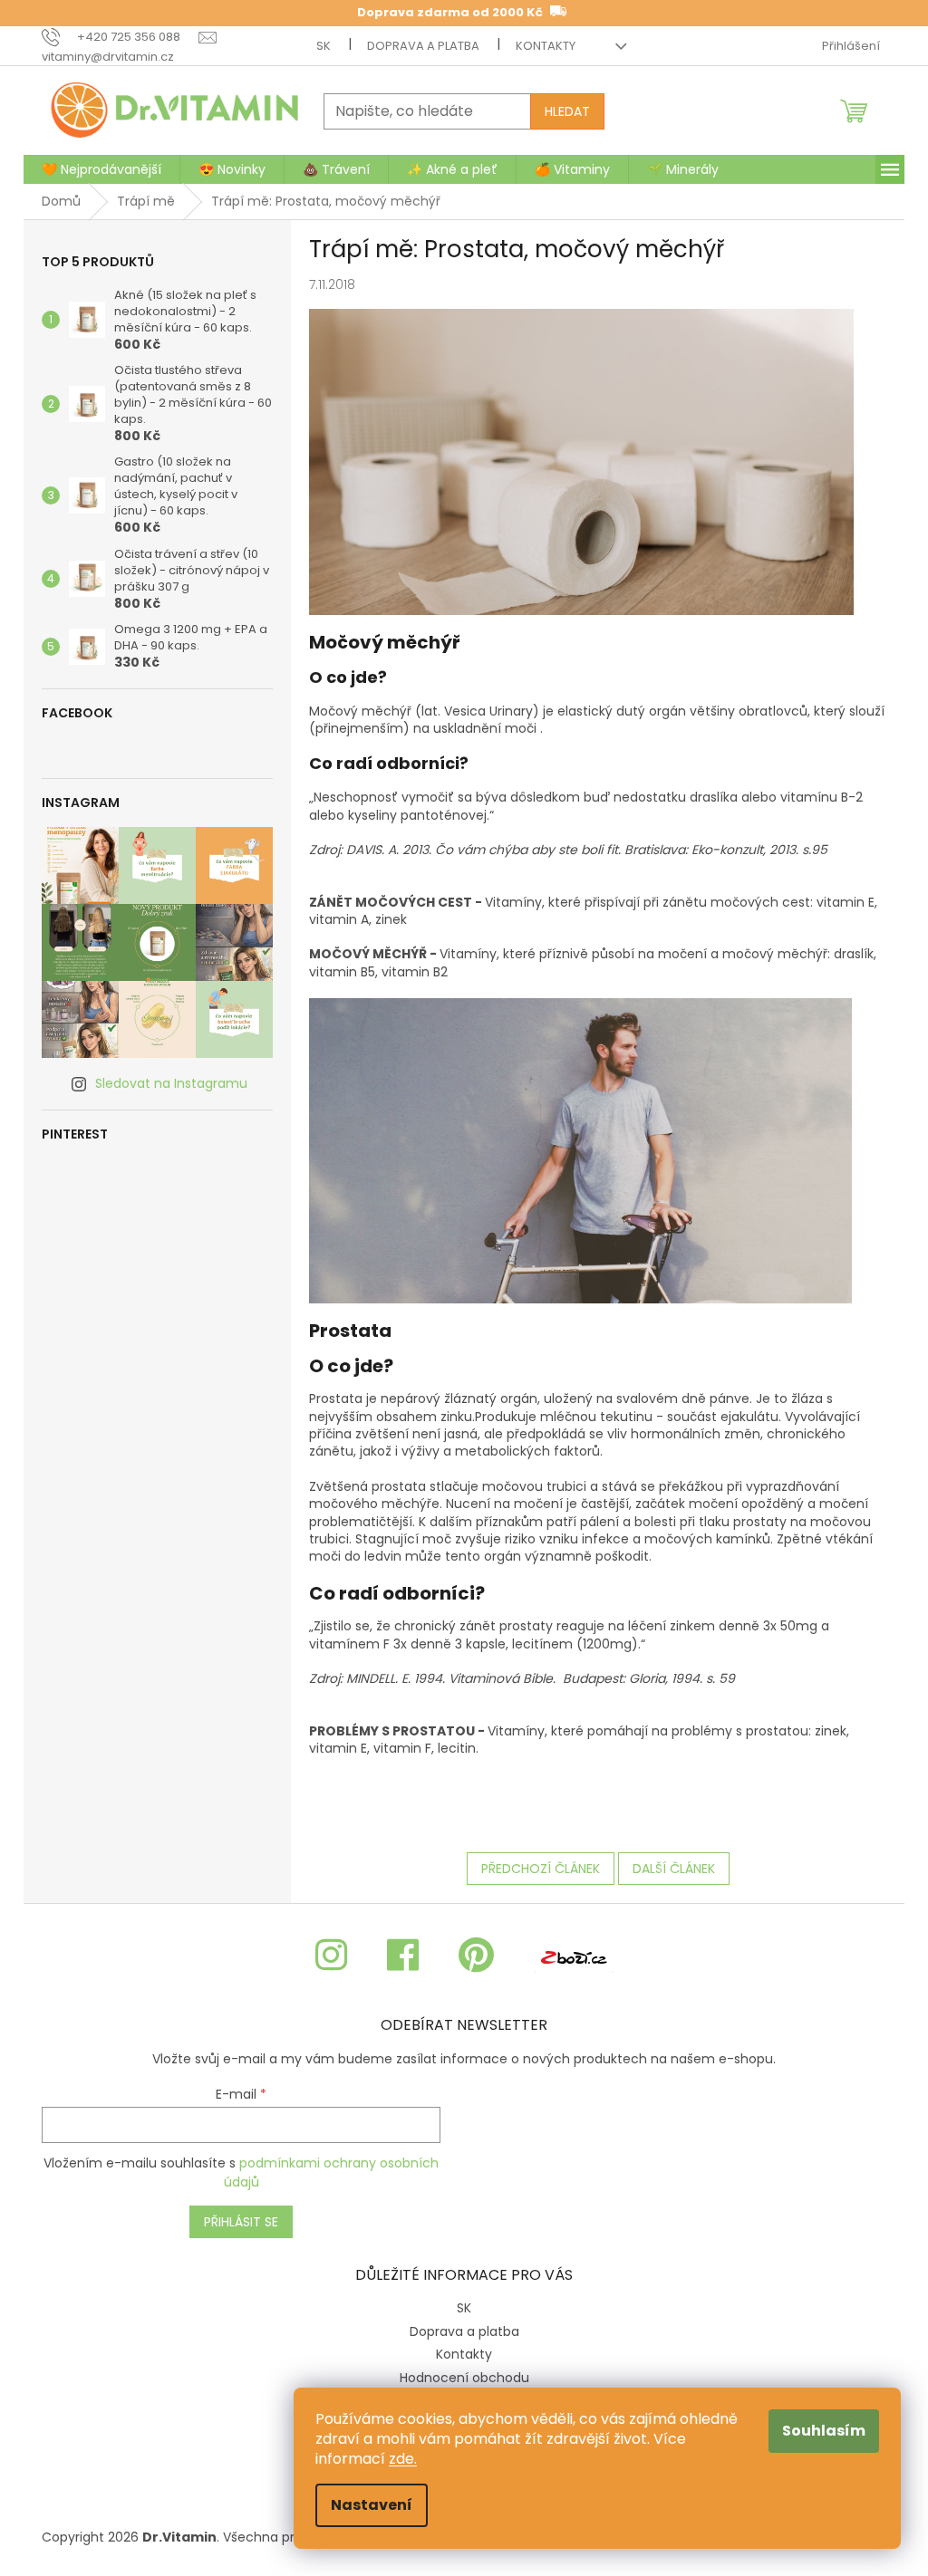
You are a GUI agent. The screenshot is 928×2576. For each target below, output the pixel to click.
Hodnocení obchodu (464, 2378)
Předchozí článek (541, 1869)
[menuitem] (101, 169)
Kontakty (546, 46)
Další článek (674, 1869)
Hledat (567, 111)
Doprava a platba (423, 46)
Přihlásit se (241, 2222)
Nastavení (372, 2505)
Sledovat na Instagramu (171, 1083)
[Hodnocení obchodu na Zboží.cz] (574, 1956)
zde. (403, 2459)
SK (324, 46)
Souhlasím (824, 2431)
